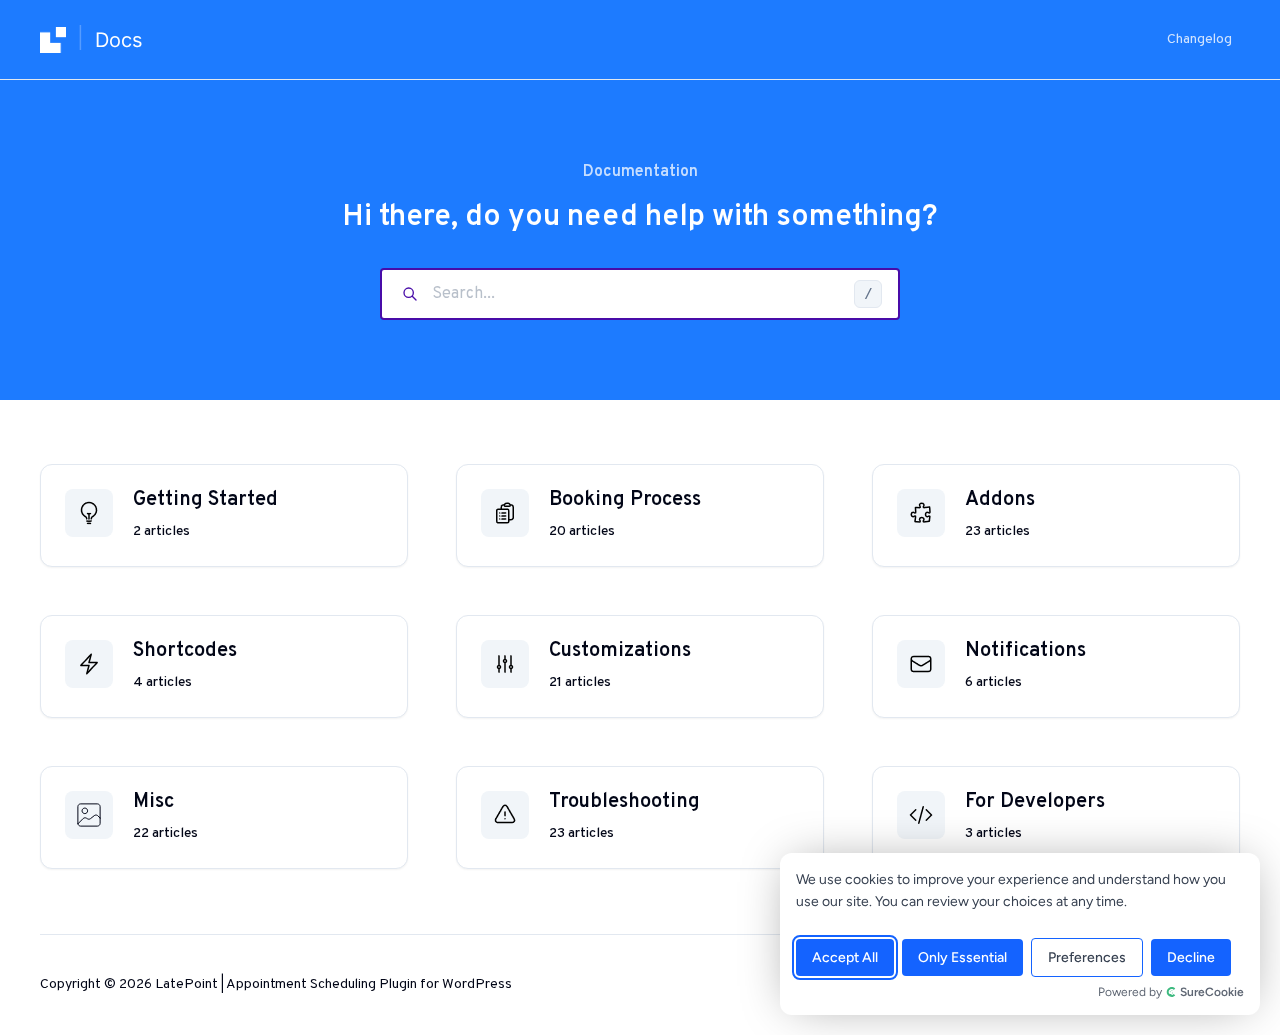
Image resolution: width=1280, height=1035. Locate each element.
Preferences (1087, 957)
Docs (118, 40)
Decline (1191, 957)
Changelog (1199, 39)
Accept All (845, 957)
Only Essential (962, 957)
